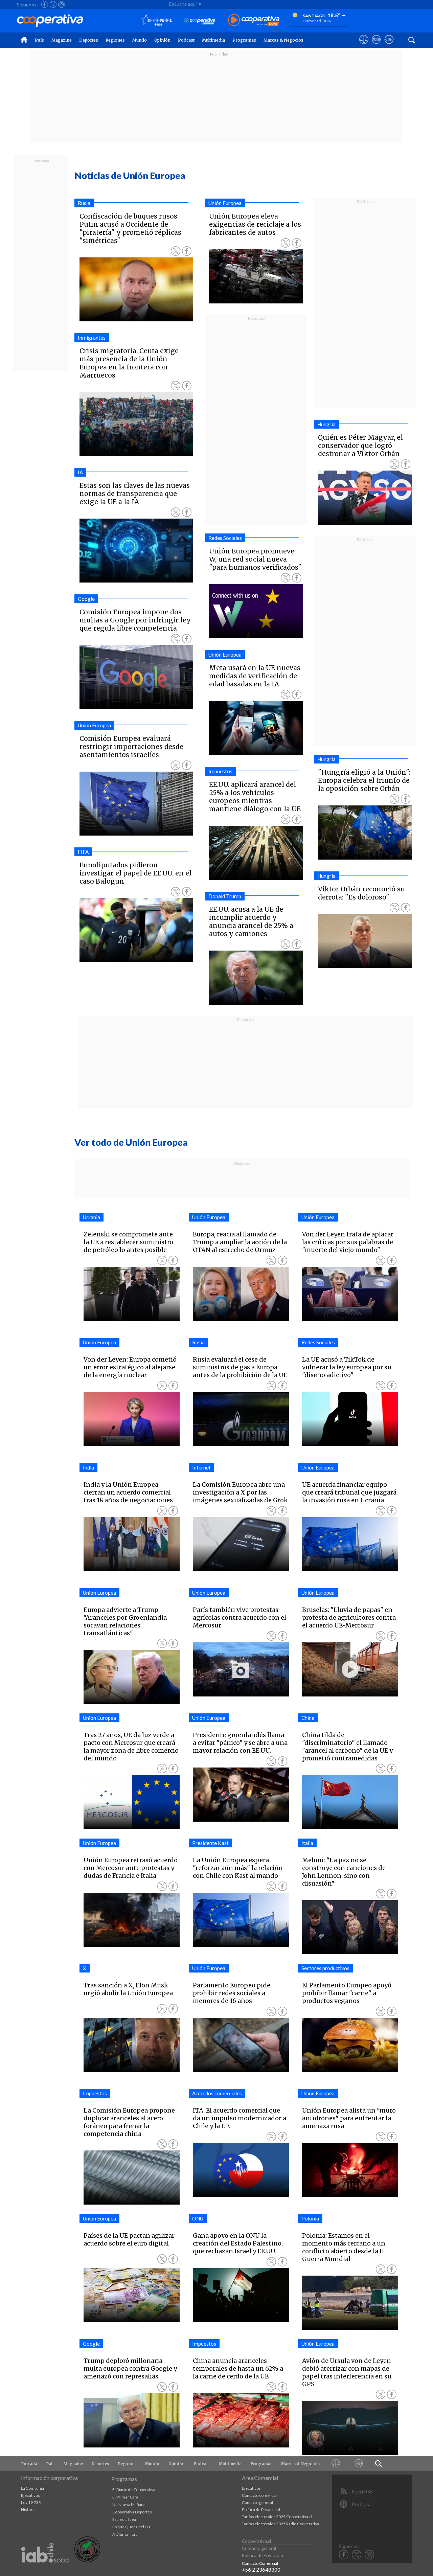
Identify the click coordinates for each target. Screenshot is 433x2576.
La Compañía (32, 2488)
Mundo (140, 40)
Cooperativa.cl (256, 2541)
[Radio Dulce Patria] (156, 20)
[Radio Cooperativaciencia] (200, 20)
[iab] (45, 2570)
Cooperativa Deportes (132, 2512)
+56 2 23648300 (261, 2570)
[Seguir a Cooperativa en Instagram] (62, 4)
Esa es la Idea (124, 2519)
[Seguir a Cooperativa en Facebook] (45, 4)
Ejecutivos (30, 2495)
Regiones (115, 40)
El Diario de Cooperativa (134, 2490)
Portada (29, 2464)
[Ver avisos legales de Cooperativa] (364, 46)
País (39, 40)
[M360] (359, 2464)
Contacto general (257, 2502)
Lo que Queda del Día (131, 2527)
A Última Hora (125, 2534)
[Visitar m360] (376, 46)
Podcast (186, 40)
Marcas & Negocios (283, 40)
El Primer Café (125, 2497)
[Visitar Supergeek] (389, 46)
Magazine (62, 40)
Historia (28, 2510)
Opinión (162, 40)
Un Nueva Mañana (129, 2504)
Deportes (89, 40)
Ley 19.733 (31, 2502)
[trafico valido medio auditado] (87, 2561)
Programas (244, 40)
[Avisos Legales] (336, 2464)
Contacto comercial (260, 2495)
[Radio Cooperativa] (254, 20)
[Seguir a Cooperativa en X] (53, 4)
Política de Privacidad (261, 2510)
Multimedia (213, 40)
